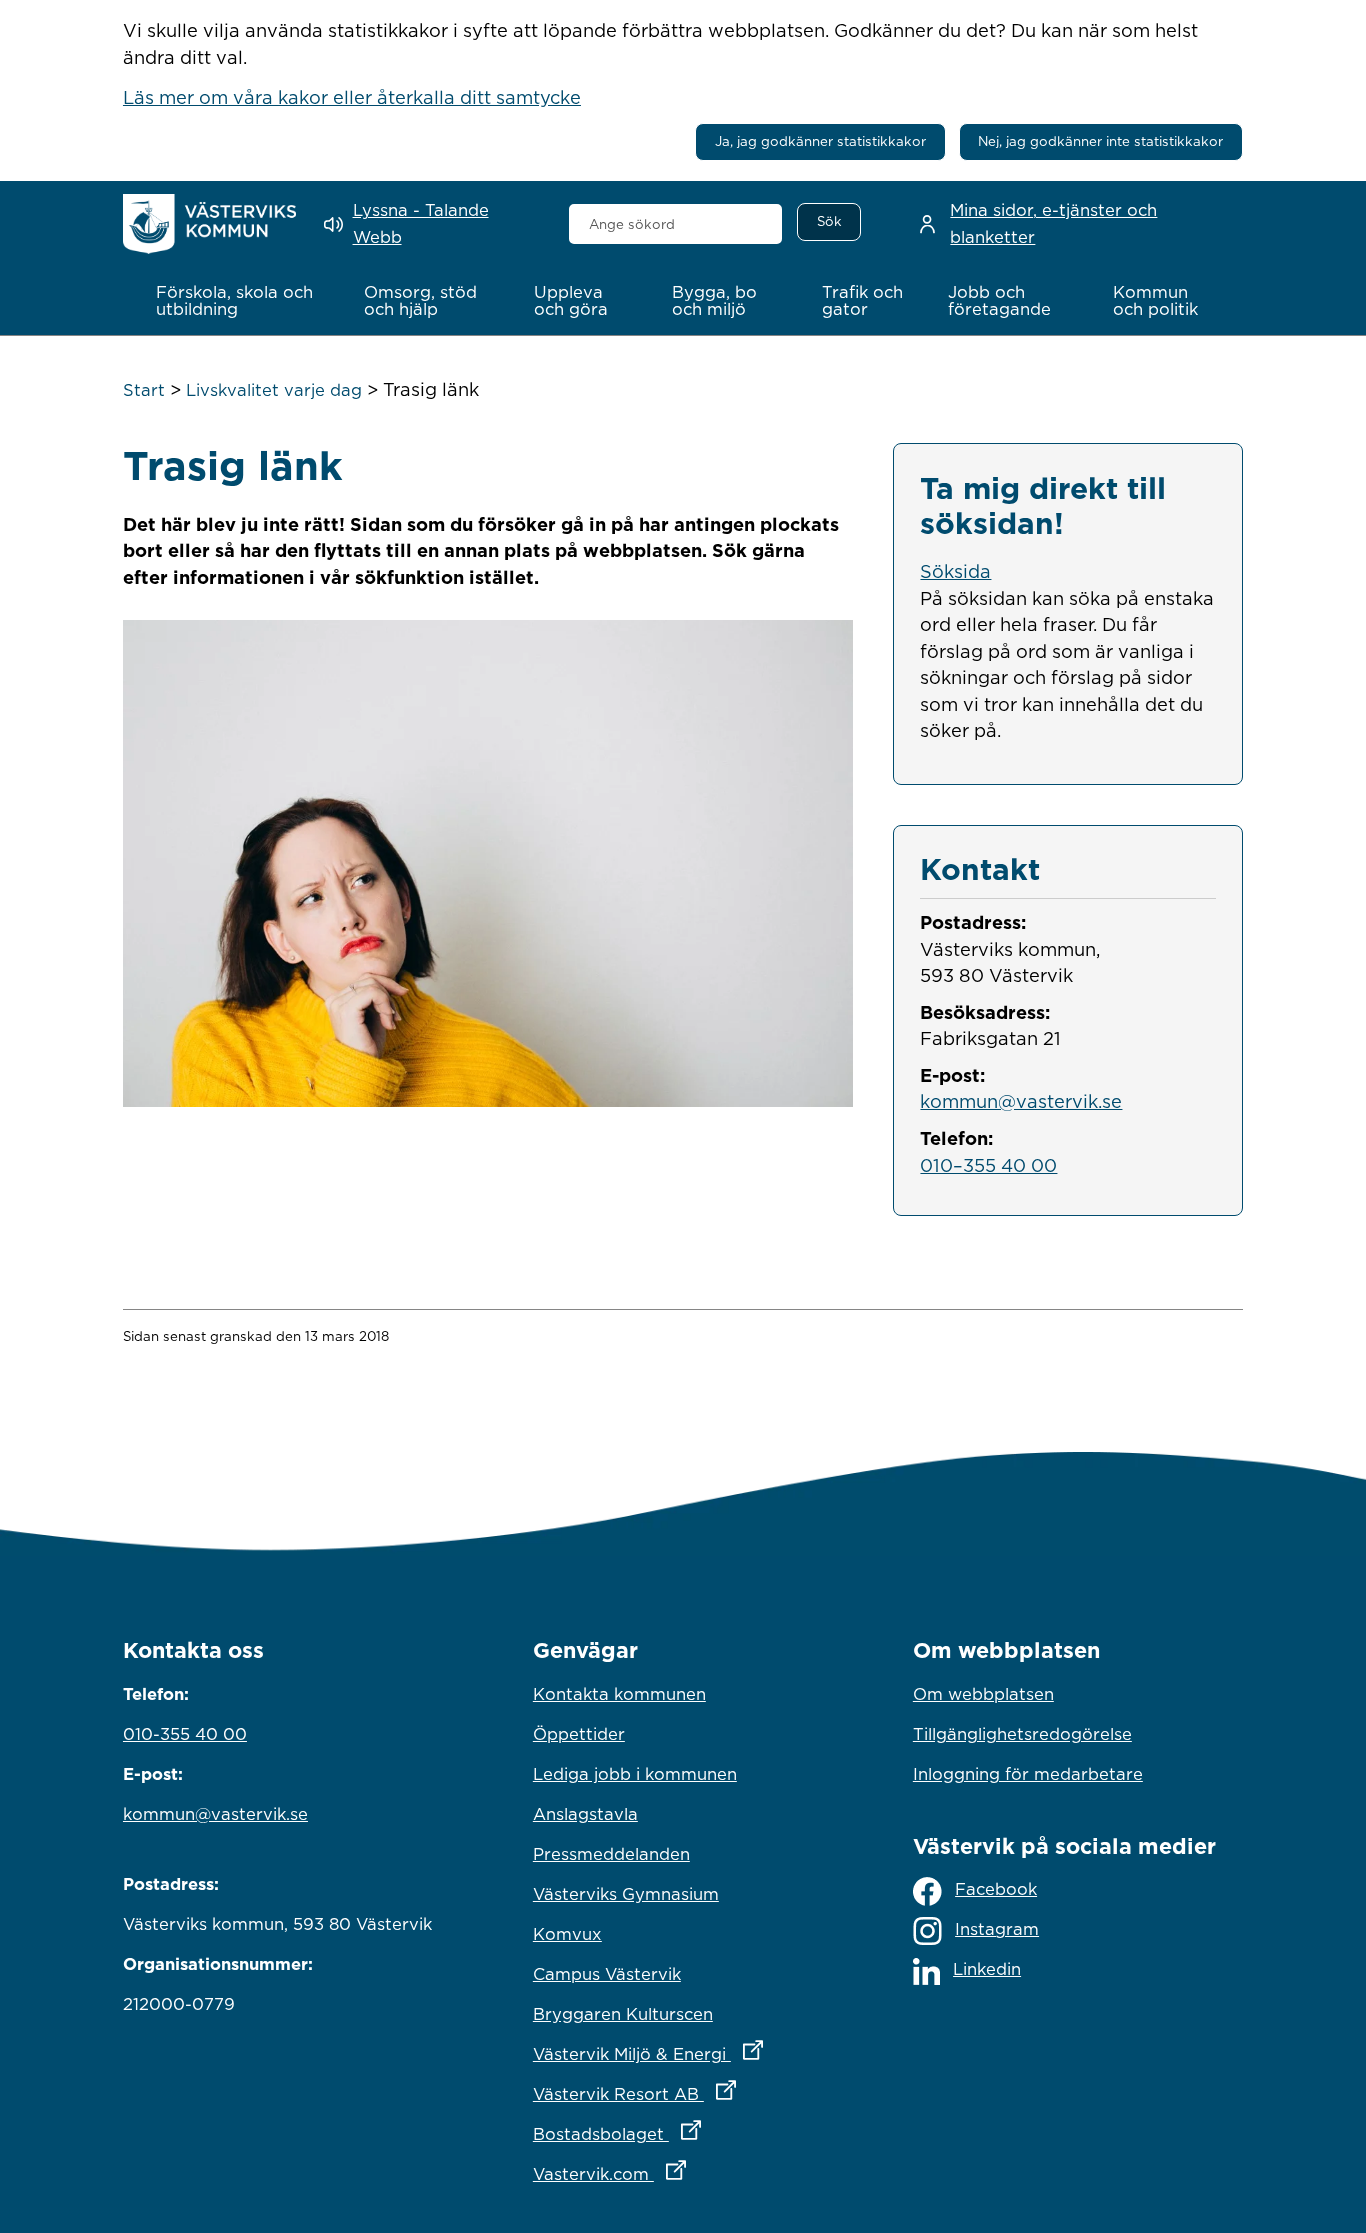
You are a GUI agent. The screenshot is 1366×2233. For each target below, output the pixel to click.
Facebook (996, 1889)
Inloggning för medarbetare (1028, 1774)
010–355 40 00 (988, 1165)
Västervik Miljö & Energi (683, 2053)
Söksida (955, 571)
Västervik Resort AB (683, 2093)
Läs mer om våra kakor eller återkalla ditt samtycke (352, 97)
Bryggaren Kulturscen (623, 2014)
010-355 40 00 (185, 1734)
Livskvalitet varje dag (274, 390)
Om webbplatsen (983, 1694)
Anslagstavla (585, 1814)
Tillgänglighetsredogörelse (1022, 1734)
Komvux (567, 1934)
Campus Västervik (607, 1974)
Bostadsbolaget (683, 2133)
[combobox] (675, 224)
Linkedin (987, 1969)
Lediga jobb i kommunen (635, 1774)
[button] (239, 301)
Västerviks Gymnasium (626, 1894)
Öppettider (579, 1734)
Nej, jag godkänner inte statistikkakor (1100, 141)
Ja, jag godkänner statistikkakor (820, 141)
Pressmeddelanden (611, 1854)
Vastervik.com (683, 2173)
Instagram (997, 1929)
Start (144, 390)
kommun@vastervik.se (1021, 1101)
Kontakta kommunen (619, 1694)
